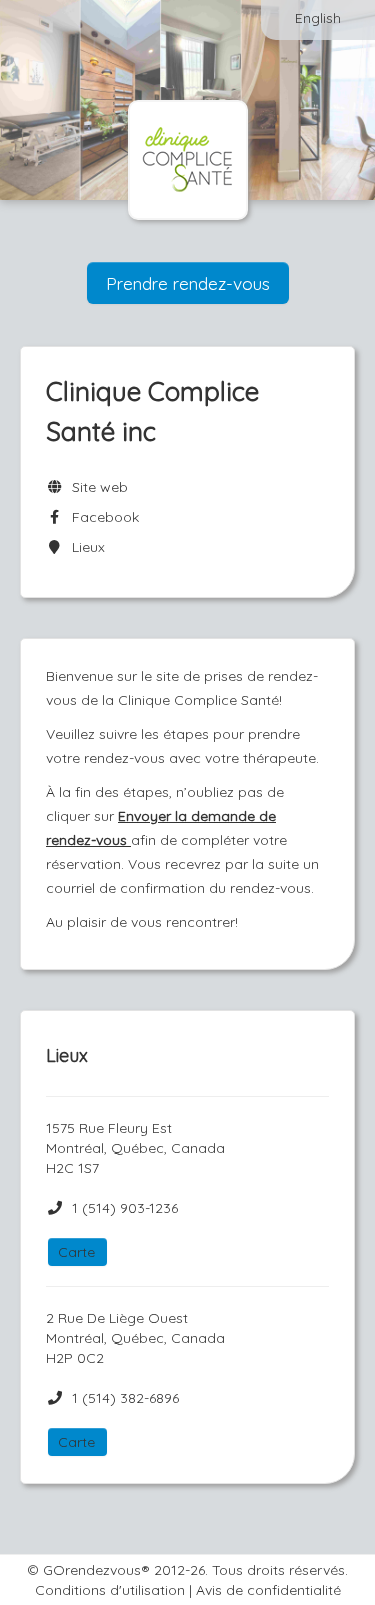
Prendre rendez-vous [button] (188, 283)
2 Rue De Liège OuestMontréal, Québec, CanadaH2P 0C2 (135, 1338)
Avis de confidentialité (268, 1590)
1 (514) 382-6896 (125, 1398)
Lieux (84, 547)
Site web (96, 487)
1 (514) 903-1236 (125, 1208)
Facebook (101, 517)
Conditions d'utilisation (110, 1590)
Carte (76, 1252)
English (318, 18)
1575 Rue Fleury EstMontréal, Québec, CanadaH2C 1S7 (135, 1148)
